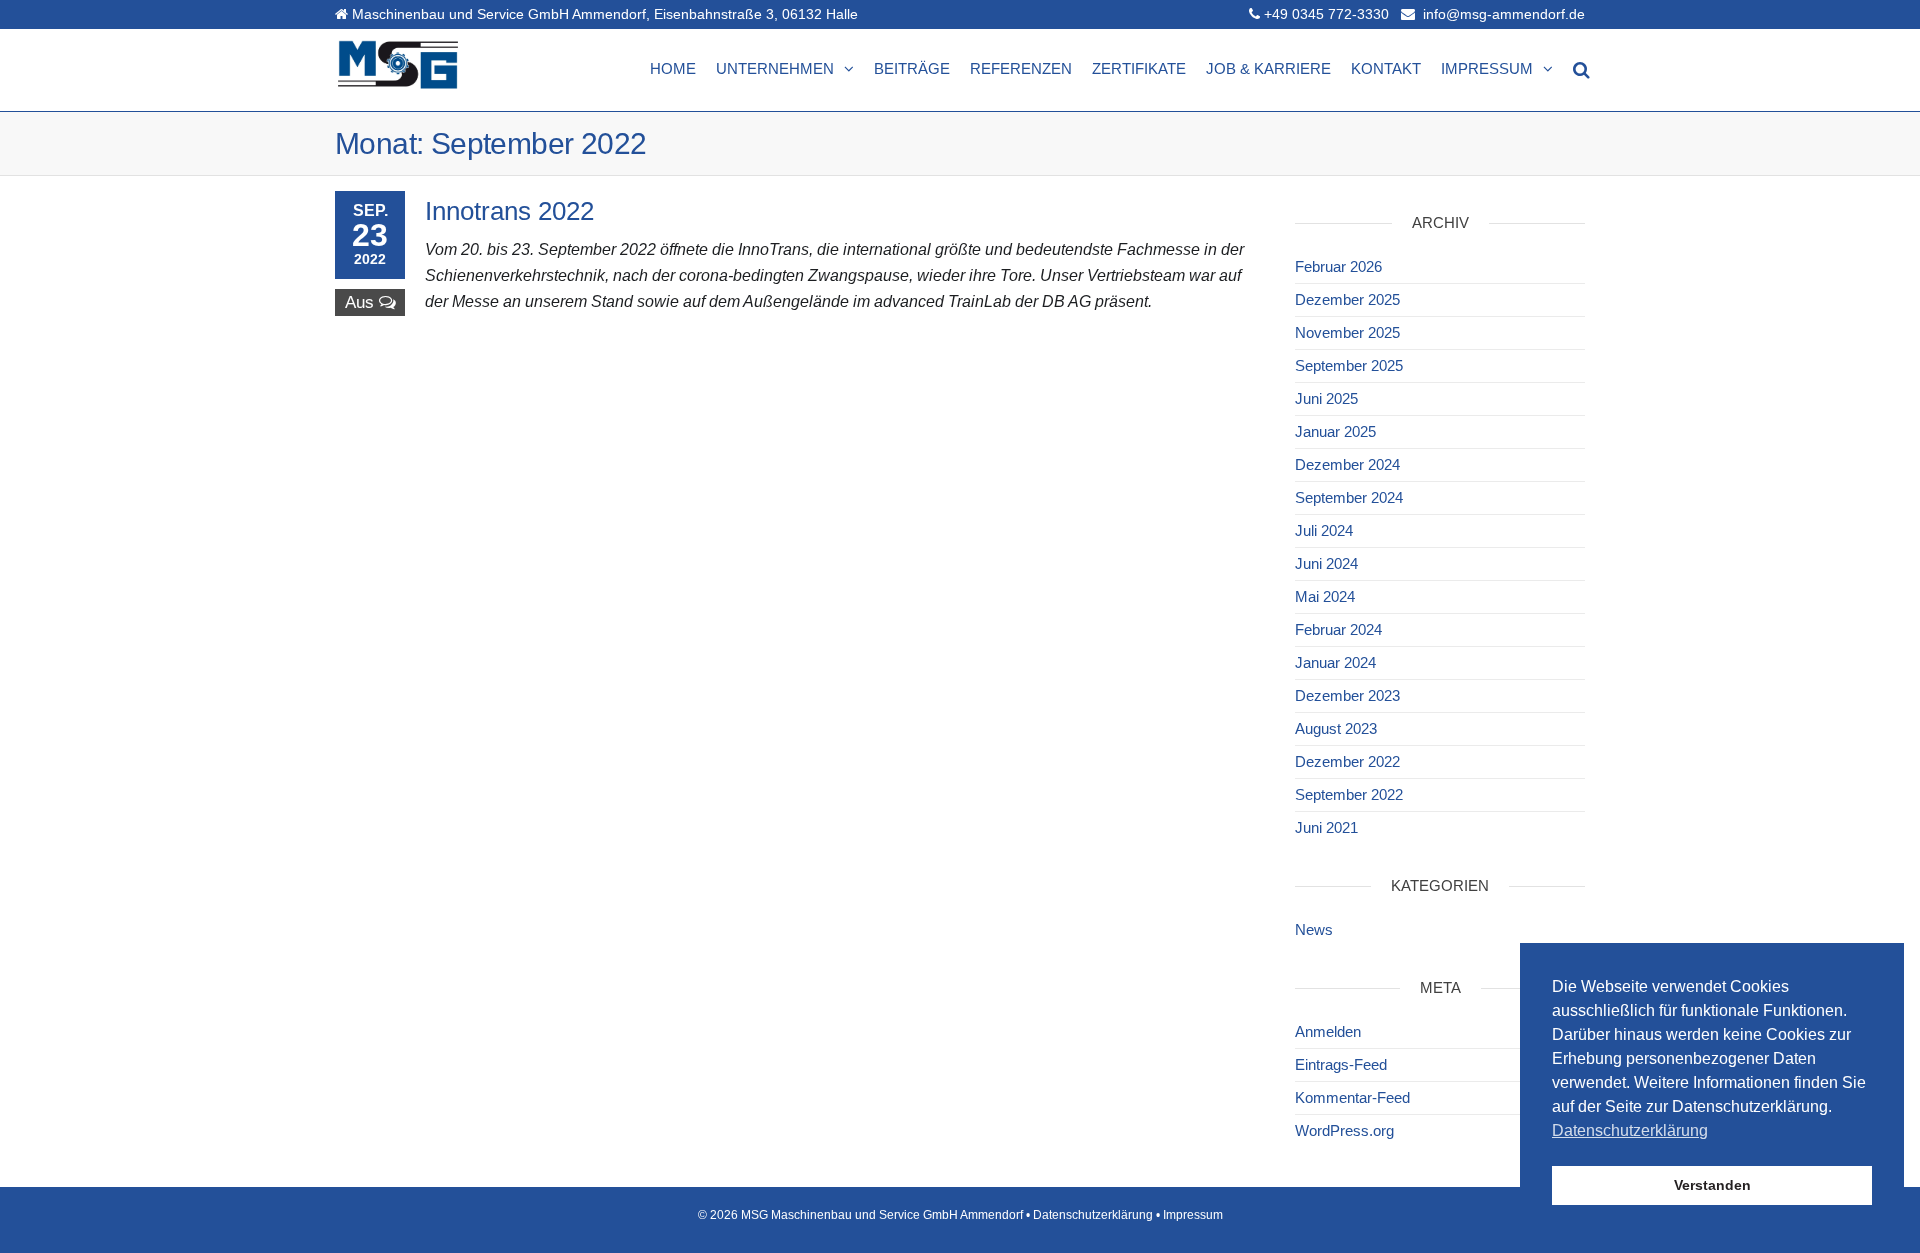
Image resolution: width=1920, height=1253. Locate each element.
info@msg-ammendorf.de (1502, 14)
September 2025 (1349, 365)
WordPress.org (1344, 1130)
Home (673, 68)
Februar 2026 (1338, 266)
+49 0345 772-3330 (1326, 14)
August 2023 (1336, 728)
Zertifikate (1139, 68)
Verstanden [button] (1712, 1185)
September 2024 (1349, 497)
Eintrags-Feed (1341, 1064)
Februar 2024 (1338, 629)
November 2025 (1347, 332)
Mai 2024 (1325, 596)
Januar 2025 (1335, 431)
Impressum (1487, 68)
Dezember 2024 (1347, 464)
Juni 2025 (1326, 398)
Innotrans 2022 (509, 211)
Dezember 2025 (1347, 299)
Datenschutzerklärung (1093, 1215)
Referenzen (1021, 68)
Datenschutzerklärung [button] (1630, 1130)
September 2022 (1349, 794)
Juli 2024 (1324, 530)
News (1314, 929)
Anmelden (1328, 1031)
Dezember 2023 (1347, 695)
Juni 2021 (1326, 827)
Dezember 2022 (1347, 761)
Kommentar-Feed (1352, 1097)
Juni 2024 (1326, 563)
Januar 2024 (1335, 662)
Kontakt (1386, 68)
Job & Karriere (1268, 68)
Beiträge (912, 68)
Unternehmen (775, 68)
